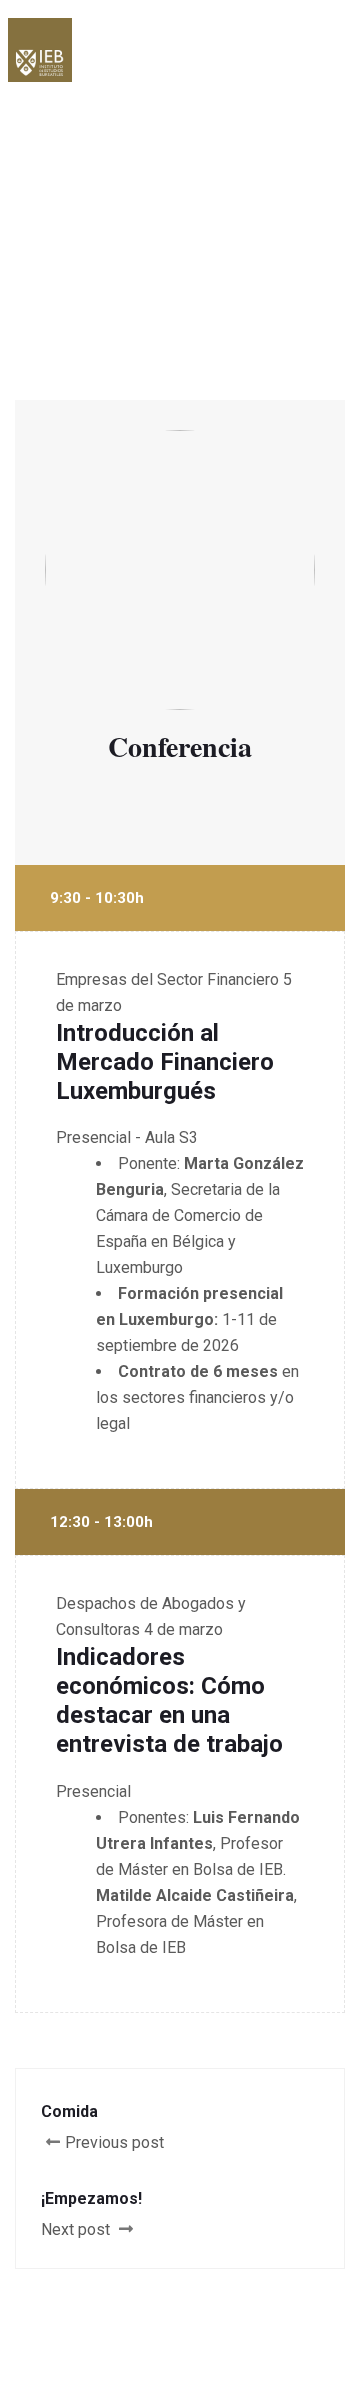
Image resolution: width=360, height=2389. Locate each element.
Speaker (156, 192)
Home (73, 192)
